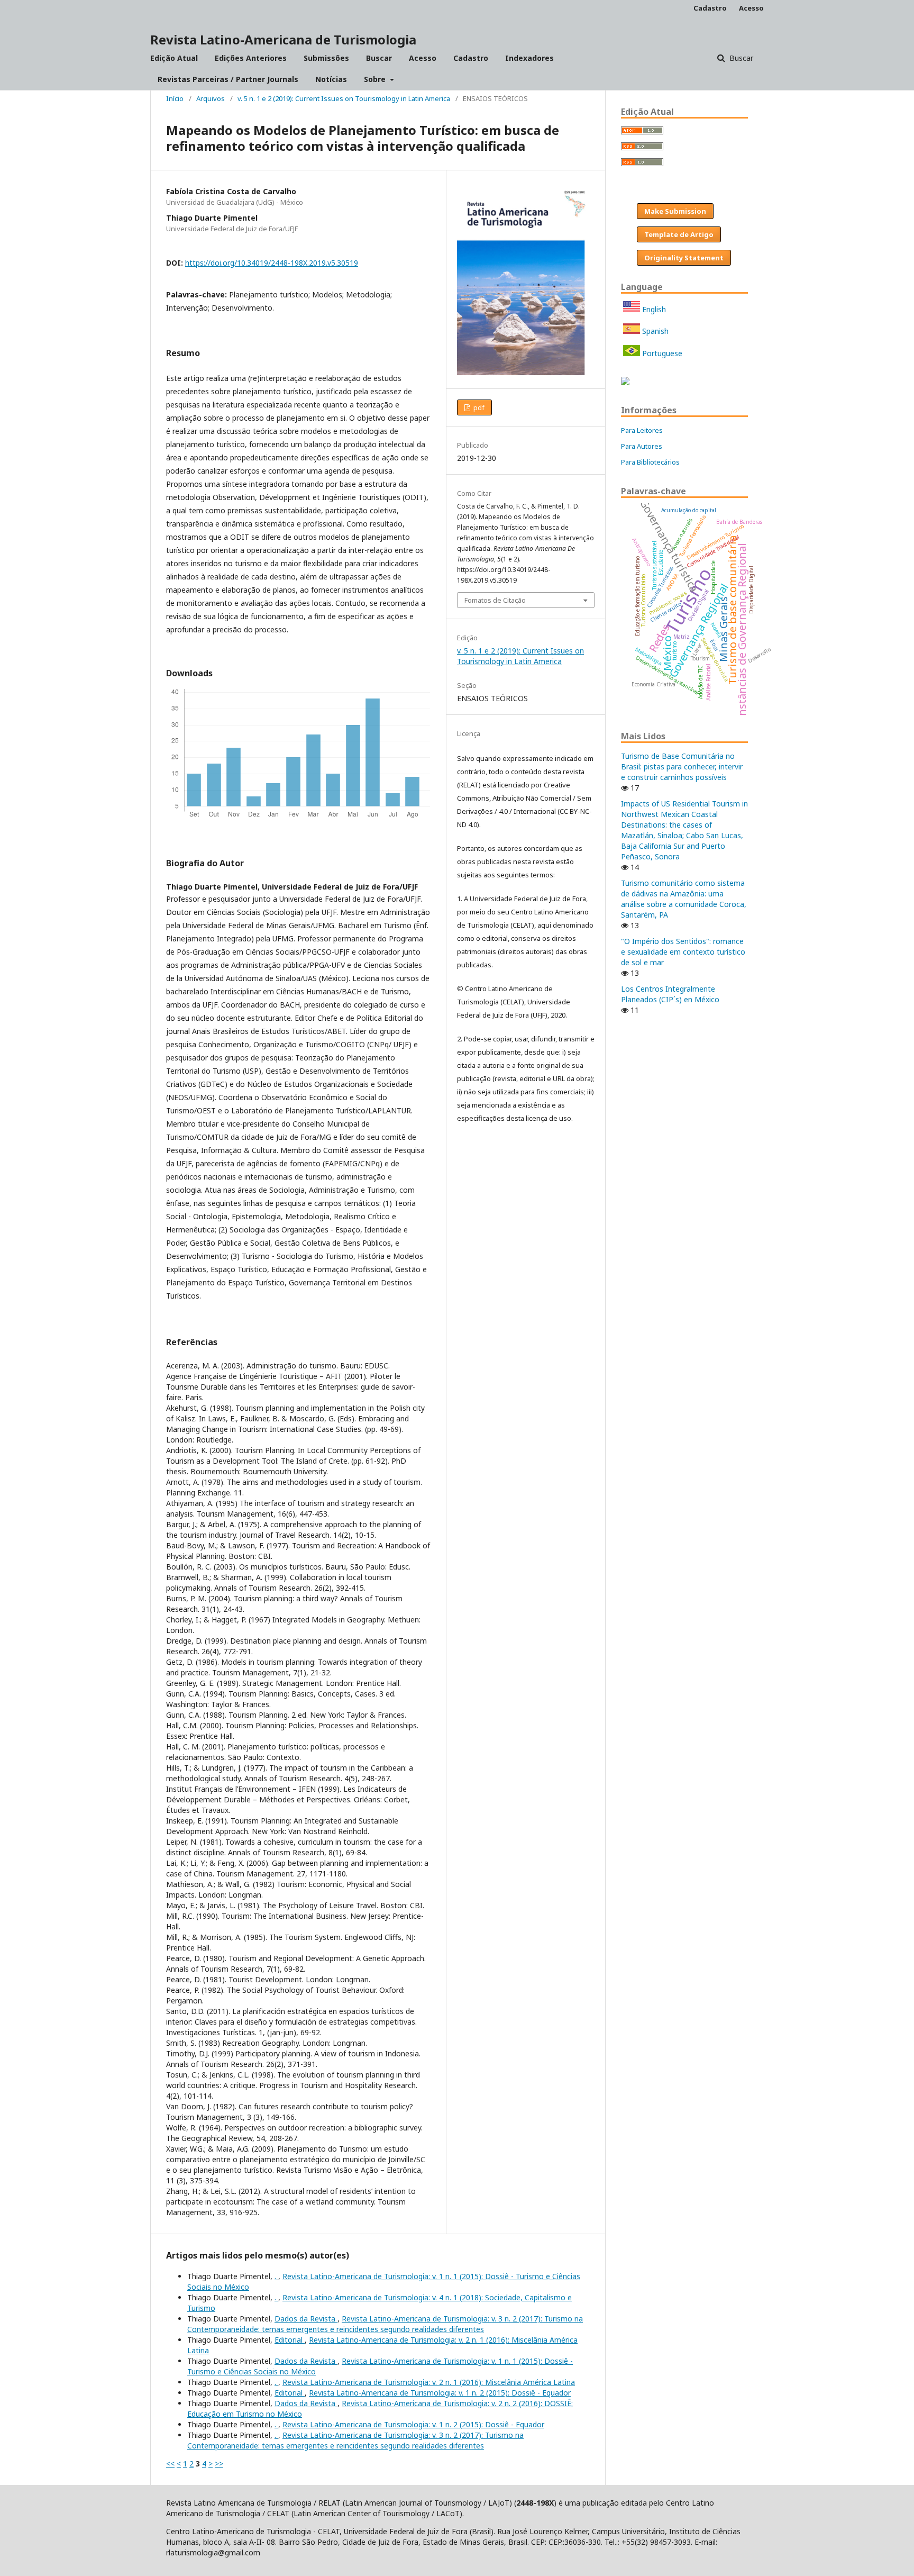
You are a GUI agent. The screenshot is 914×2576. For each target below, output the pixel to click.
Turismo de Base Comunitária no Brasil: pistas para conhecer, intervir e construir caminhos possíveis (682, 767)
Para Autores (642, 446)
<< (170, 2464)
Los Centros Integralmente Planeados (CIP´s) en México (670, 994)
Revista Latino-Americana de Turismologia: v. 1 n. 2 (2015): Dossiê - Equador (440, 2393)
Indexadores (529, 58)
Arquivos (211, 98)
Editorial (290, 2340)
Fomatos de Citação (495, 600)
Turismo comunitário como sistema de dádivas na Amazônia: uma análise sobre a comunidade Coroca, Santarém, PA (684, 899)
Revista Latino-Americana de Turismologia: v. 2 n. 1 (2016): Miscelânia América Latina (429, 2382)
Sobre (376, 79)
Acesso (423, 58)
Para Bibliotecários (650, 462)
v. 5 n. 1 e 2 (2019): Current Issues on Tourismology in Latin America (344, 98)
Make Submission (675, 211)
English (653, 309)
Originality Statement (684, 258)
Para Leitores (642, 430)
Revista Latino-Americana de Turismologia (283, 39)
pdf (478, 407)
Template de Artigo (679, 234)
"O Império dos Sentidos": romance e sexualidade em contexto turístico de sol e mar (683, 952)
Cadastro (471, 58)
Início (175, 98)
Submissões (326, 58)
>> (219, 2464)
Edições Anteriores (251, 58)
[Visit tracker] (625, 382)
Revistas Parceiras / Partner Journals (228, 79)
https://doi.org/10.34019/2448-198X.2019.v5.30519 (272, 263)
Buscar (379, 58)
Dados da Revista (306, 2319)
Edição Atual (174, 58)
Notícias (331, 79)
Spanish (654, 331)
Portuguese (661, 353)
